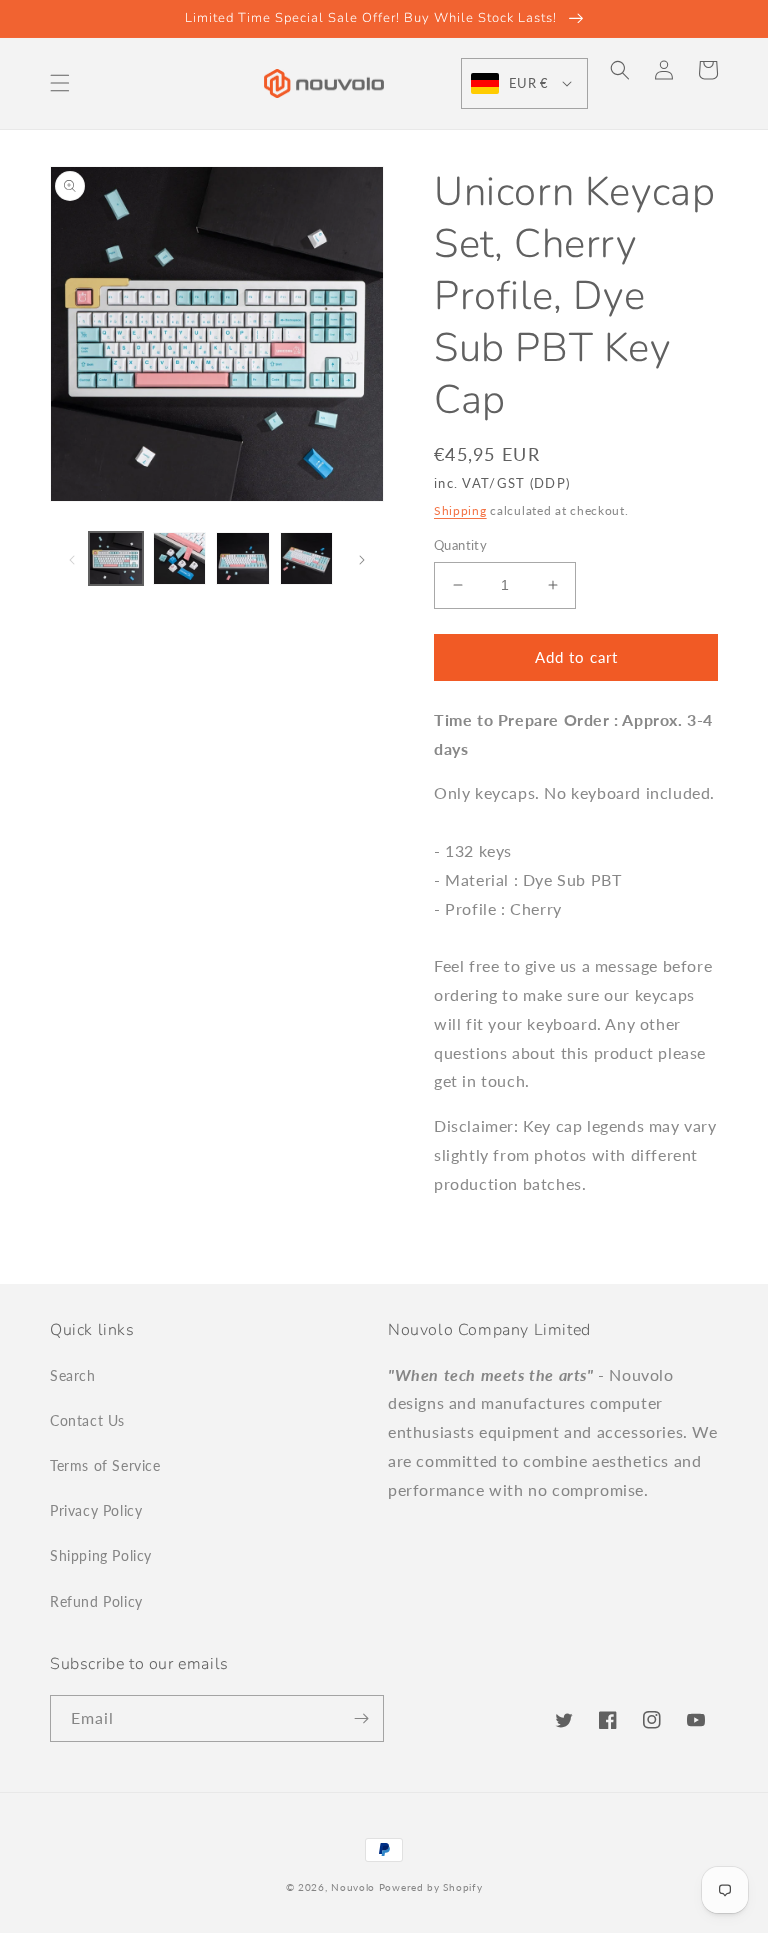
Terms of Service (105, 1465)
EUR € (528, 83)
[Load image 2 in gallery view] (180, 559)
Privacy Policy (96, 1510)
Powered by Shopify (431, 1887)
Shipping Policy (101, 1555)
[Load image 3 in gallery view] (243, 559)
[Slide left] (72, 559)
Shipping (460, 510)
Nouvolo (353, 1887)
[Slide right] (362, 559)
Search (73, 1375)
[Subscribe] (361, 1718)
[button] (60, 83)
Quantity (460, 545)
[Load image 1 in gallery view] (116, 559)
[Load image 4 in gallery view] (307, 559)
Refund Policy (96, 1601)
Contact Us (87, 1420)
